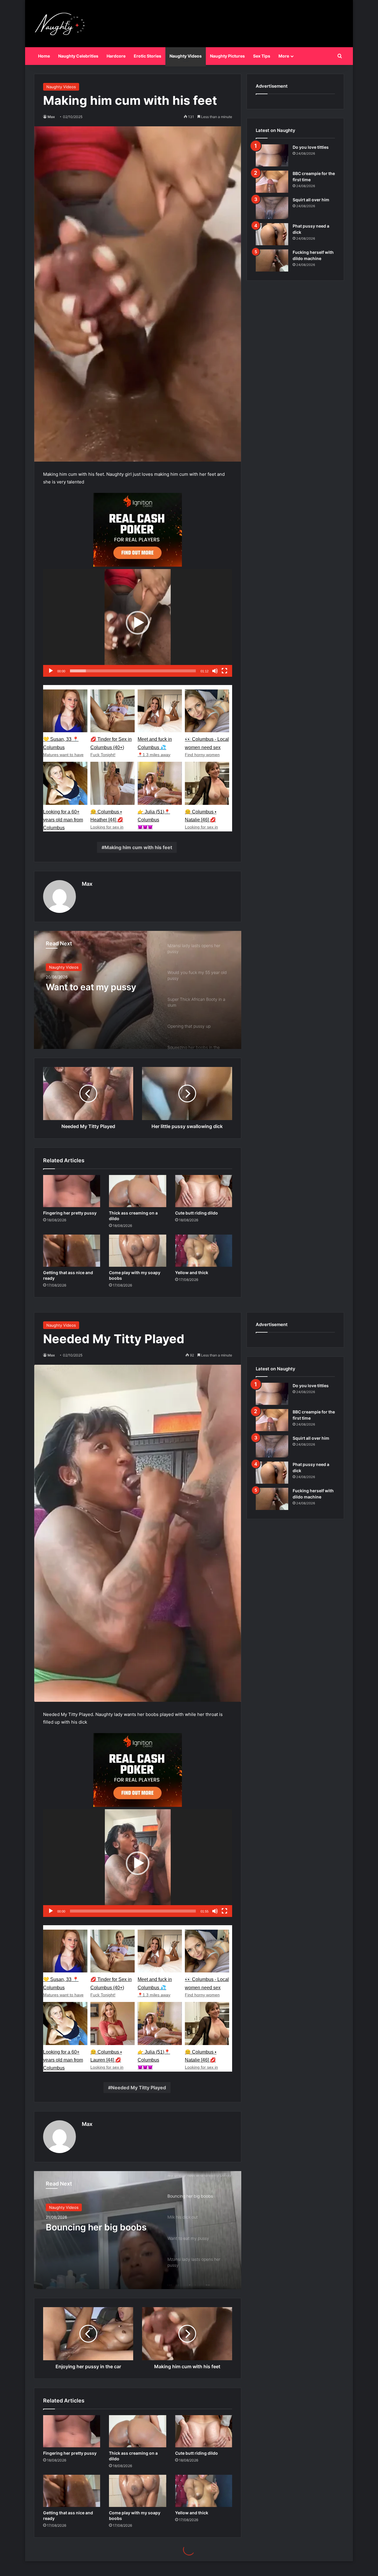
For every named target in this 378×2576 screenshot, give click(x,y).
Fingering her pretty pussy (70, 1213)
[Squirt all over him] (272, 208)
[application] (138, 623)
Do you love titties (311, 147)
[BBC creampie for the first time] (272, 182)
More (284, 56)
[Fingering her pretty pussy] (72, 1191)
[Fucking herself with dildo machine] (272, 260)
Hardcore (116, 56)
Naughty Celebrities (78, 56)
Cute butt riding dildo (197, 1213)
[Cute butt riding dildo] (204, 1191)
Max (51, 117)
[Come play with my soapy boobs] (137, 1251)
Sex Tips (262, 56)
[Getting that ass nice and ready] (72, 1251)
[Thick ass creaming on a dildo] (137, 1191)
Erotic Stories (148, 56)
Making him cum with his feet (138, 847)
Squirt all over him (311, 200)
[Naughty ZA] (62, 24)
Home (44, 56)
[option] (138, 990)
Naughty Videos (186, 56)
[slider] (133, 671)
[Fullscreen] (224, 671)
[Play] (51, 671)
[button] (138, 623)
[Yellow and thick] (204, 1251)
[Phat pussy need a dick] (272, 234)
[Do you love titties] (272, 155)
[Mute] (215, 671)
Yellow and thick (192, 1273)
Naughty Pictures (227, 56)
